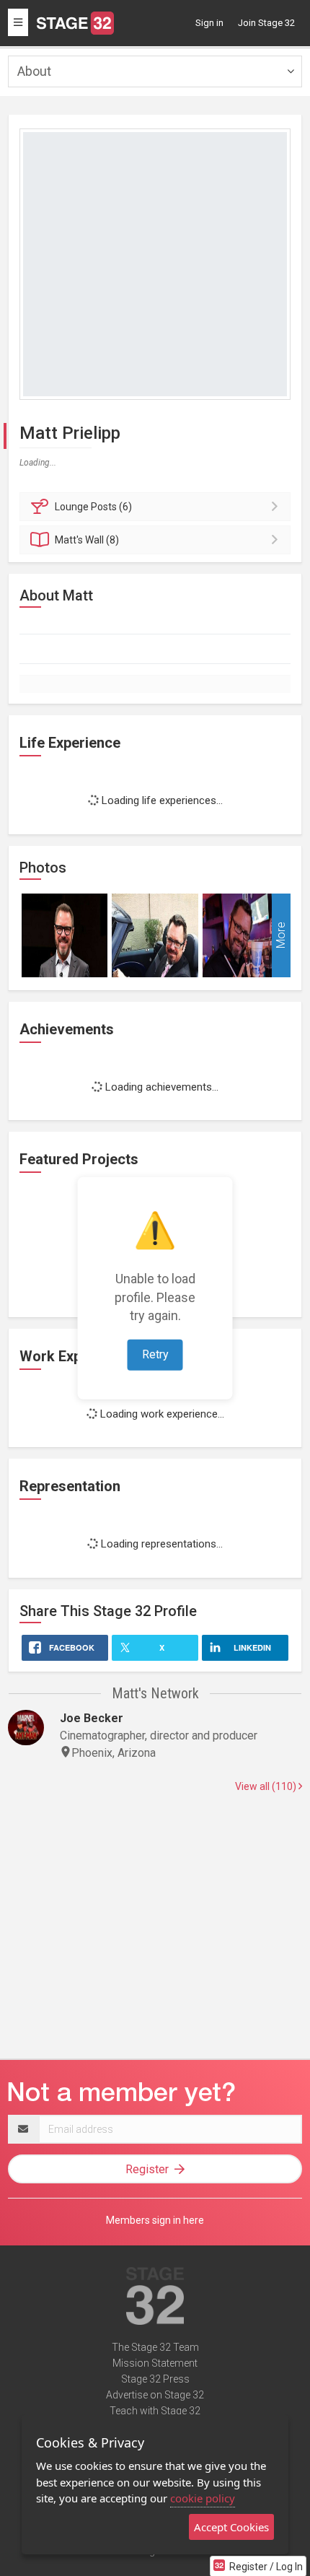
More (281, 935)
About (34, 71)
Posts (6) (93, 507)
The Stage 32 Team (155, 2347)
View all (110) (267, 1786)
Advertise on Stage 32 (155, 2395)
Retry (155, 1354)
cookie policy (203, 2498)
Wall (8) (87, 540)
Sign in (209, 23)
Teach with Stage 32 (155, 2411)
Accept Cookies (231, 2527)
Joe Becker (92, 1718)
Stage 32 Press (155, 2379)
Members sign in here (155, 2220)
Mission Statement (155, 2363)
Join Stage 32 (266, 23)
